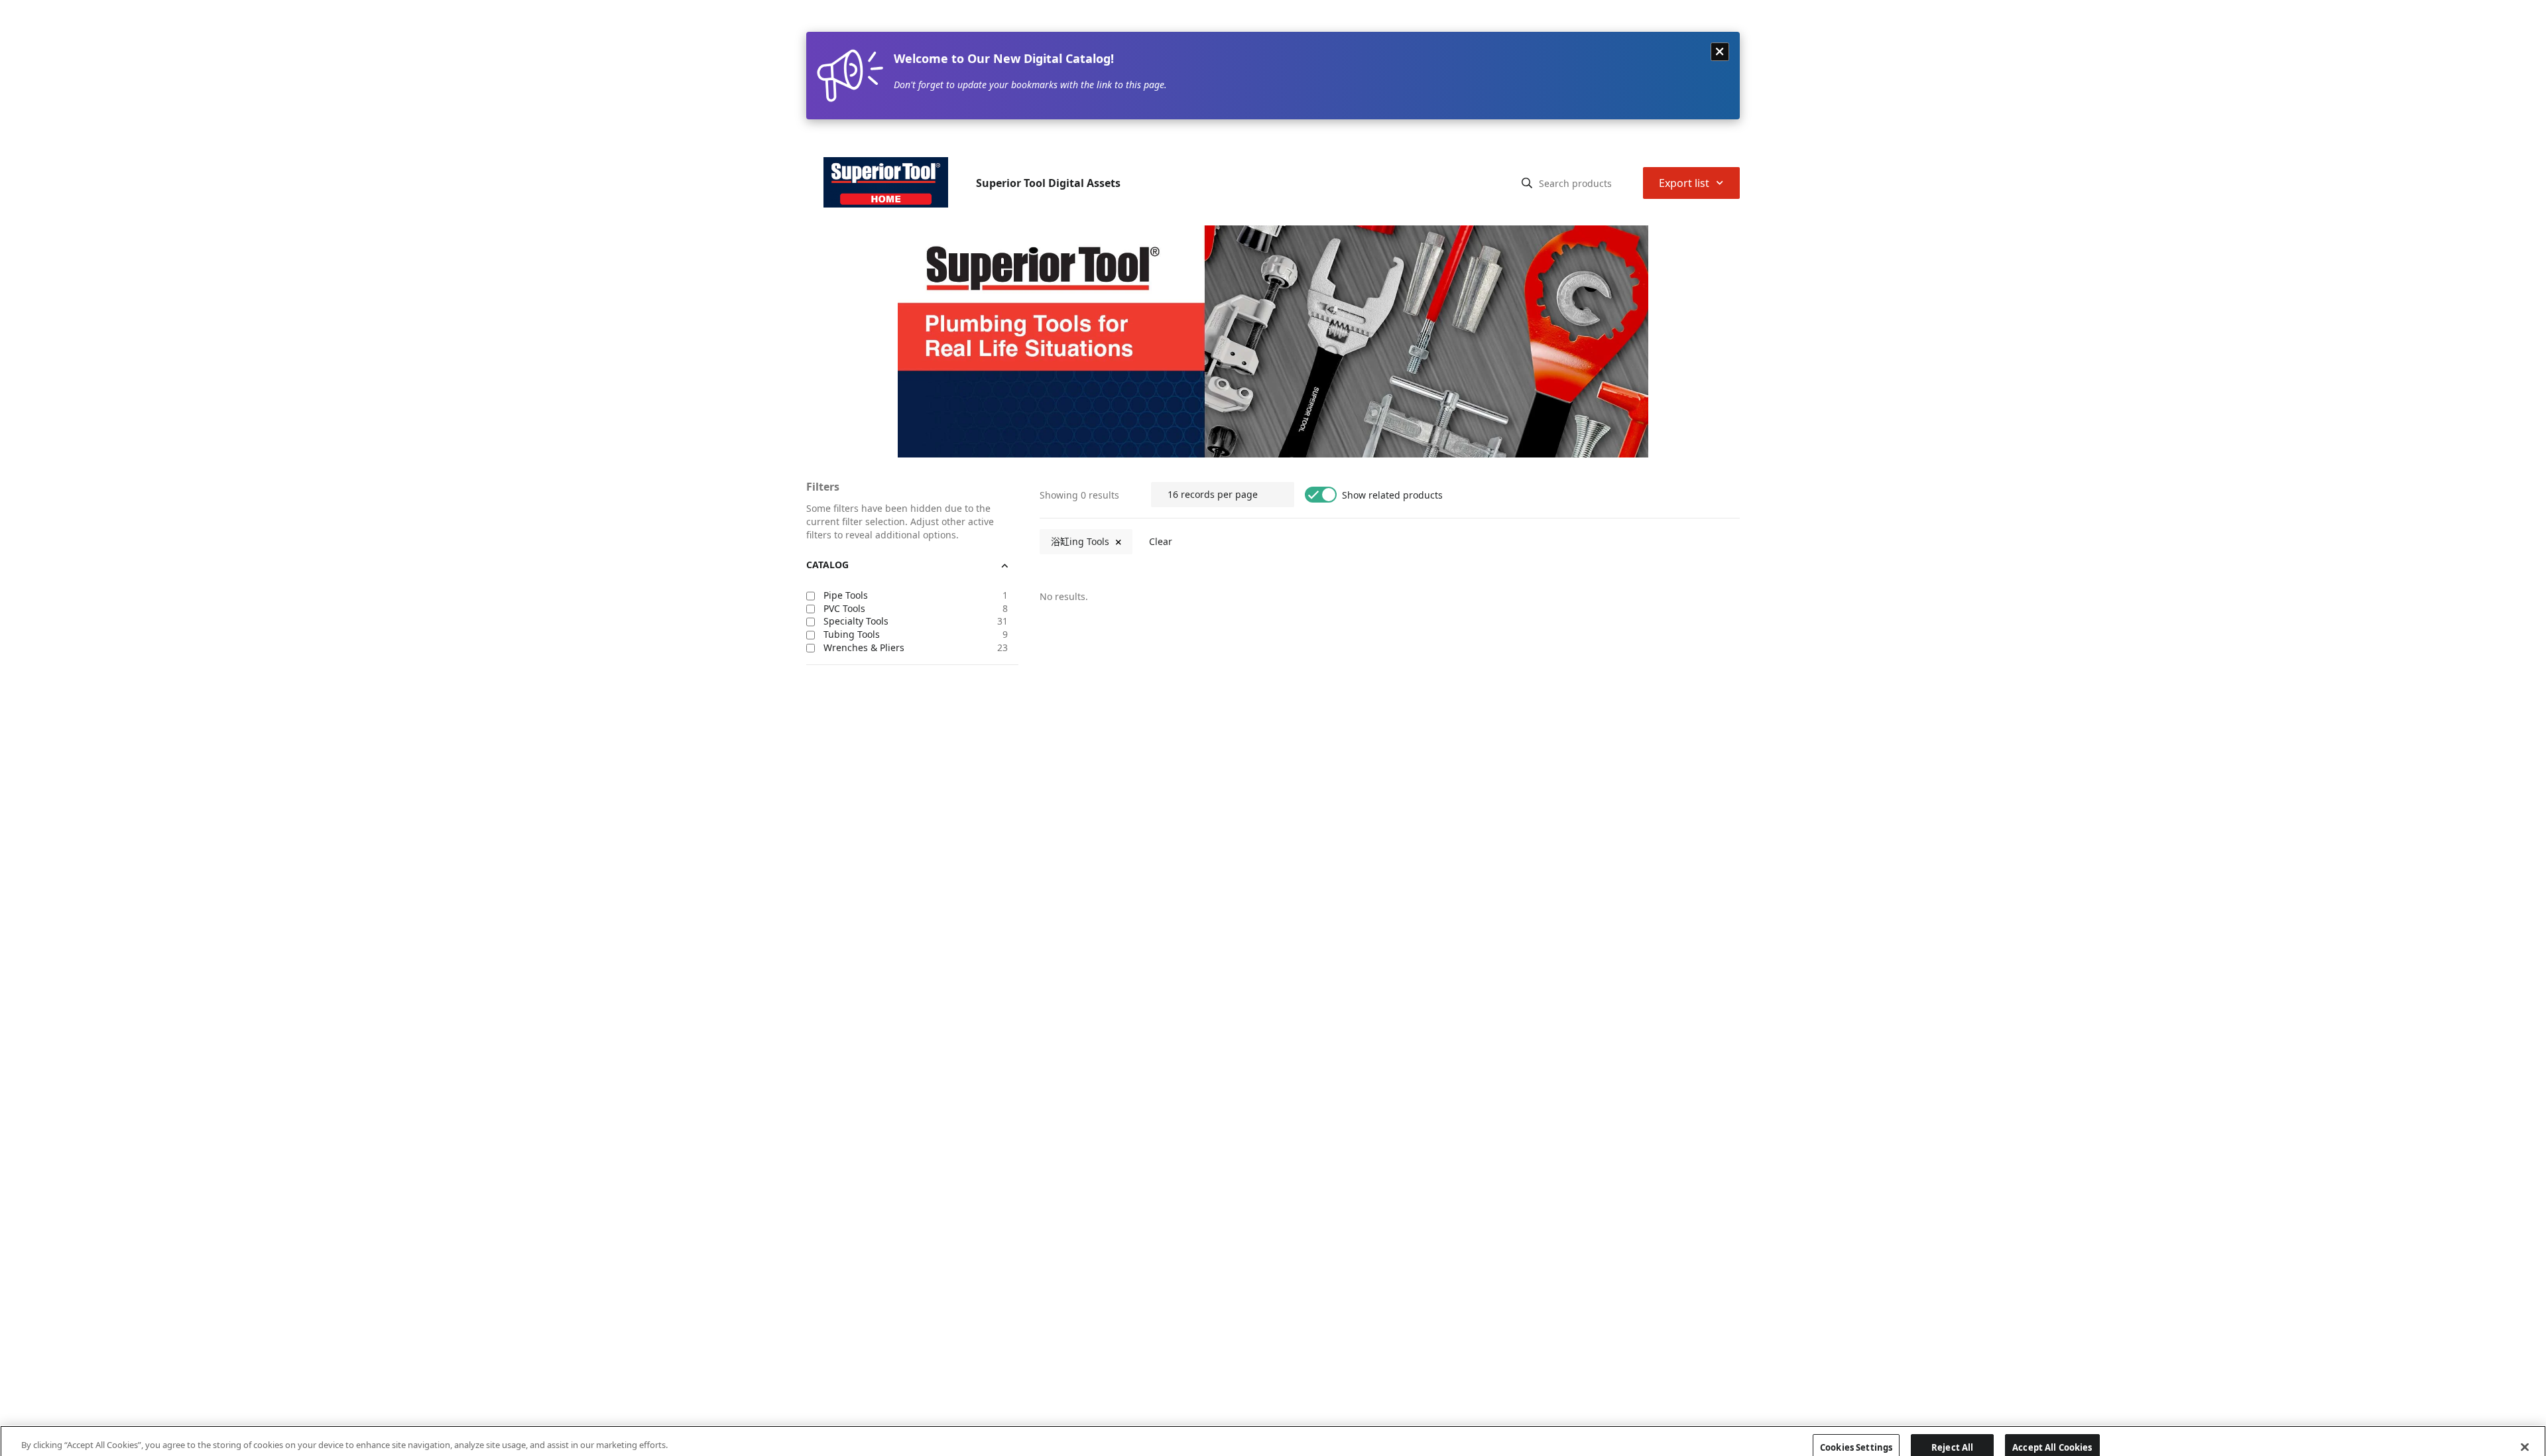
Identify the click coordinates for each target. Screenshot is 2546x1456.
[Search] (1527, 32)
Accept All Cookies (2052, 1431)
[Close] (2525, 1431)
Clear (1161, 390)
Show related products (1392, 344)
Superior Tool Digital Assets (1048, 32)
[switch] (1321, 343)
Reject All (1952, 1431)
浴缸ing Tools (1080, 390)
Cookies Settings (1856, 1431)
